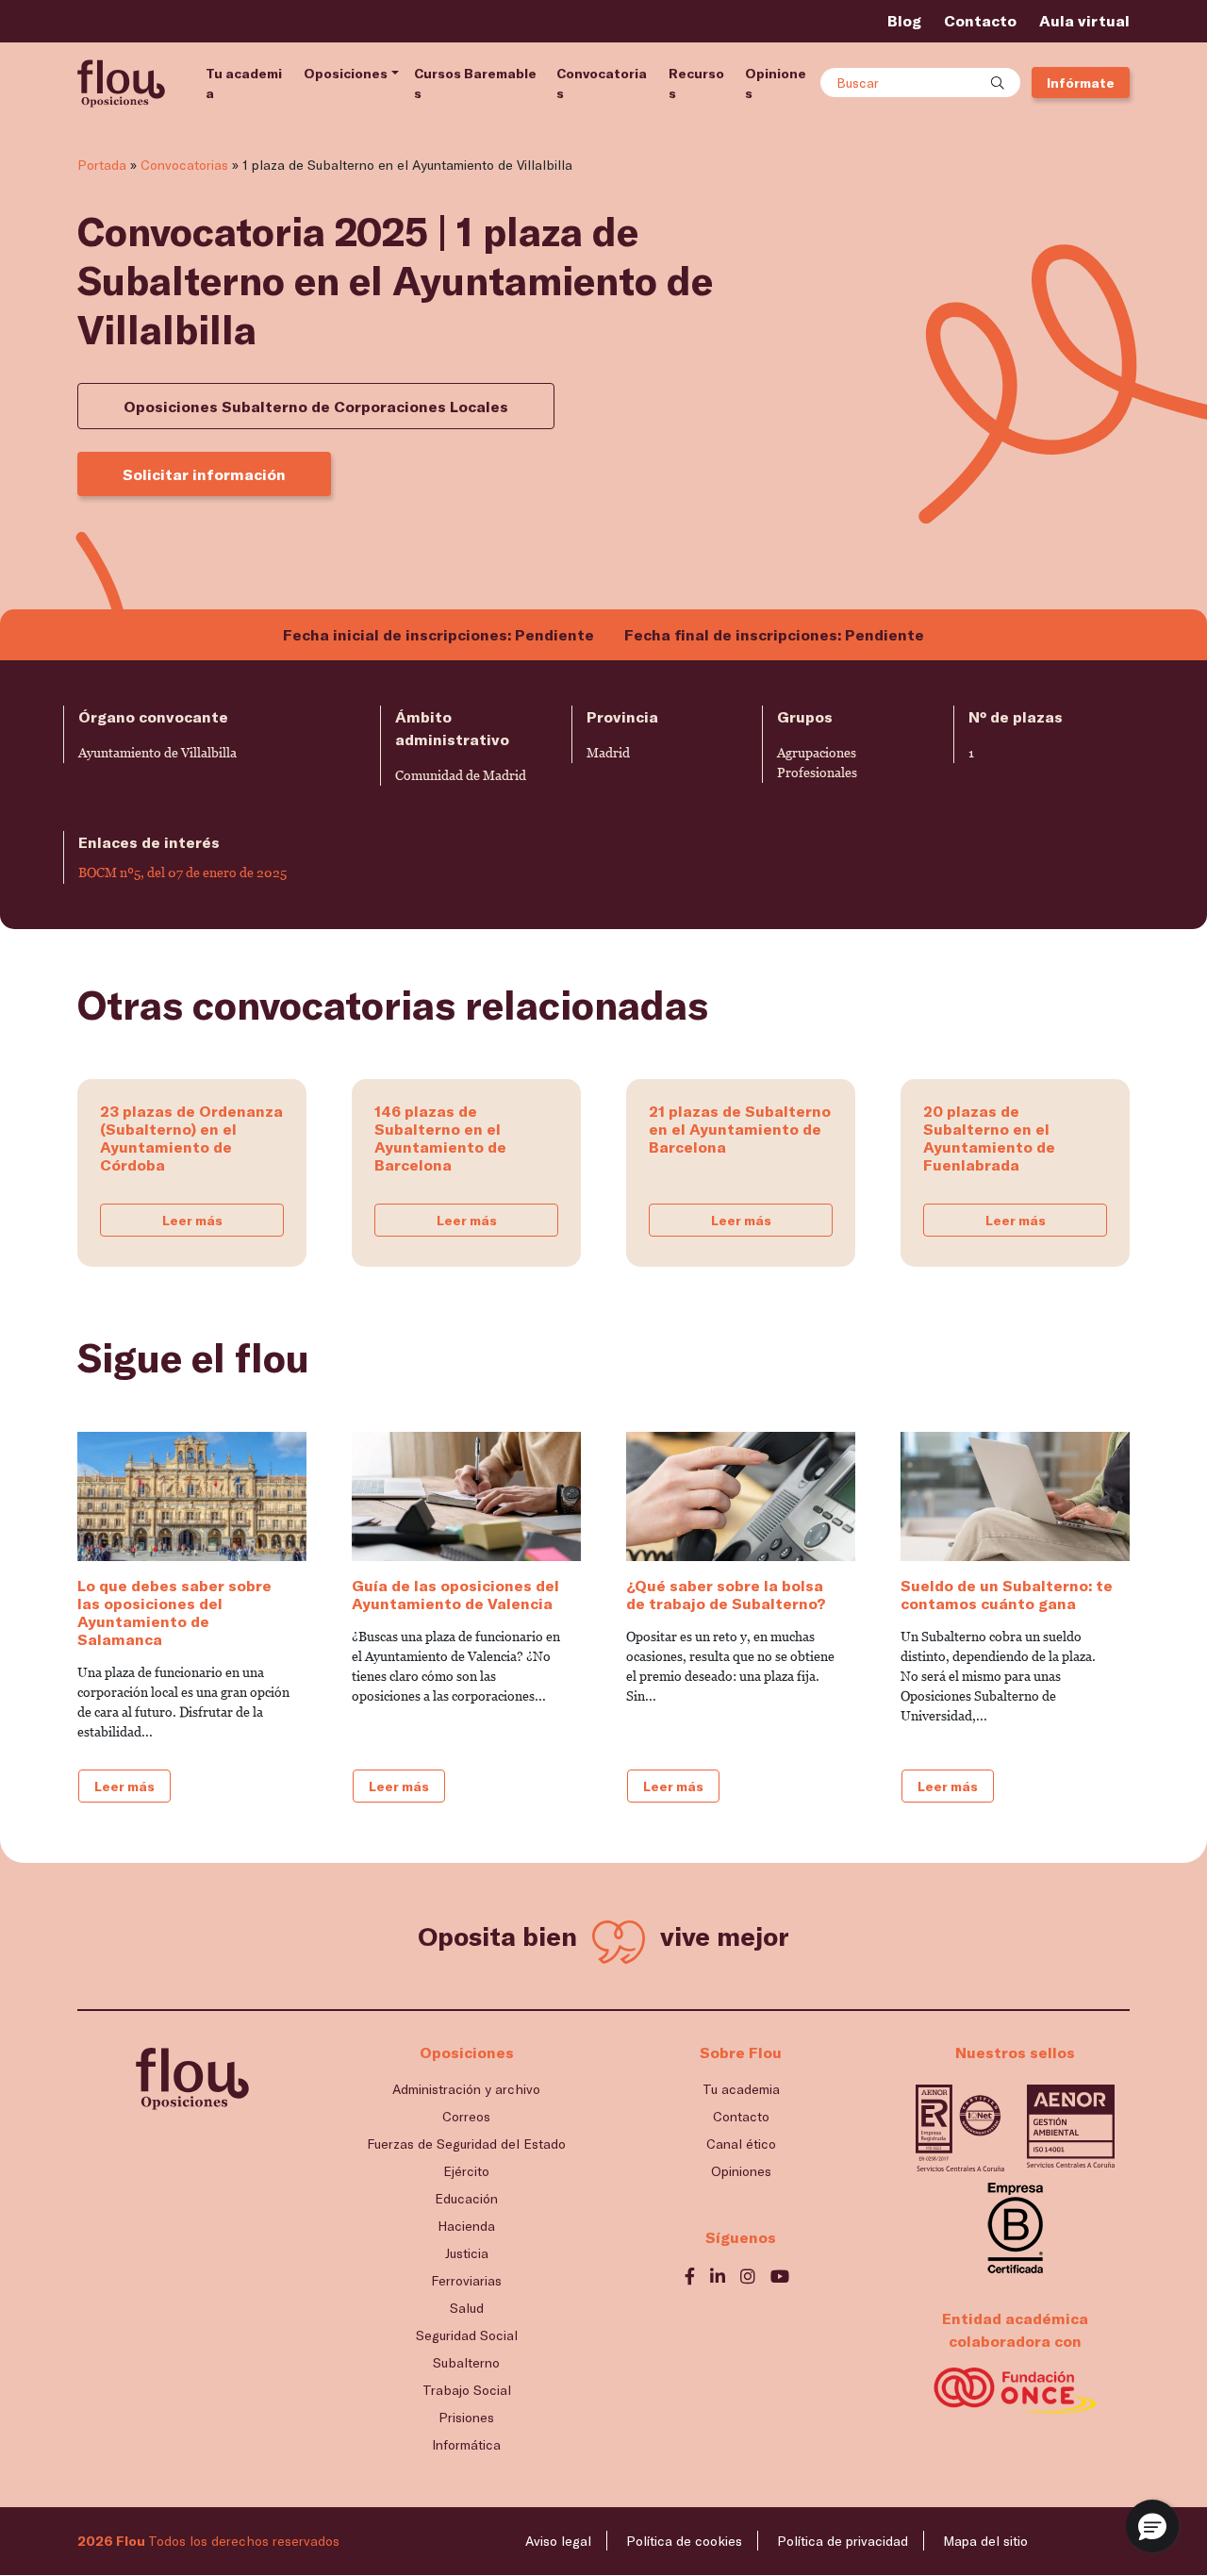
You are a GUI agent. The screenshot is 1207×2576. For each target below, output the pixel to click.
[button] (1152, 2526)
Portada (102, 165)
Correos (466, 2116)
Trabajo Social (467, 2390)
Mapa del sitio (985, 2541)
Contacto (980, 20)
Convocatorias (602, 83)
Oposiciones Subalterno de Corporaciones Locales (316, 406)
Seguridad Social (467, 2335)
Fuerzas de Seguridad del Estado (466, 2144)
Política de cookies (684, 2541)
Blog (904, 20)
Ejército (466, 2171)
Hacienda (466, 2226)
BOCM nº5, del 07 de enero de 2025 (182, 873)
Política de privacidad (843, 2541)
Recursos (696, 83)
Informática (466, 2444)
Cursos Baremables (475, 83)
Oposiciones (346, 73)
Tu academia (244, 83)
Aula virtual (1084, 20)
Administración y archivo (466, 2089)
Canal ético (741, 2144)
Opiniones (776, 83)
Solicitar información (204, 474)
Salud (467, 2308)
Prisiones (466, 2417)
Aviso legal (558, 2541)
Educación (466, 2198)
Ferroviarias (466, 2280)
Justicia (467, 2253)
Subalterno (466, 2362)
